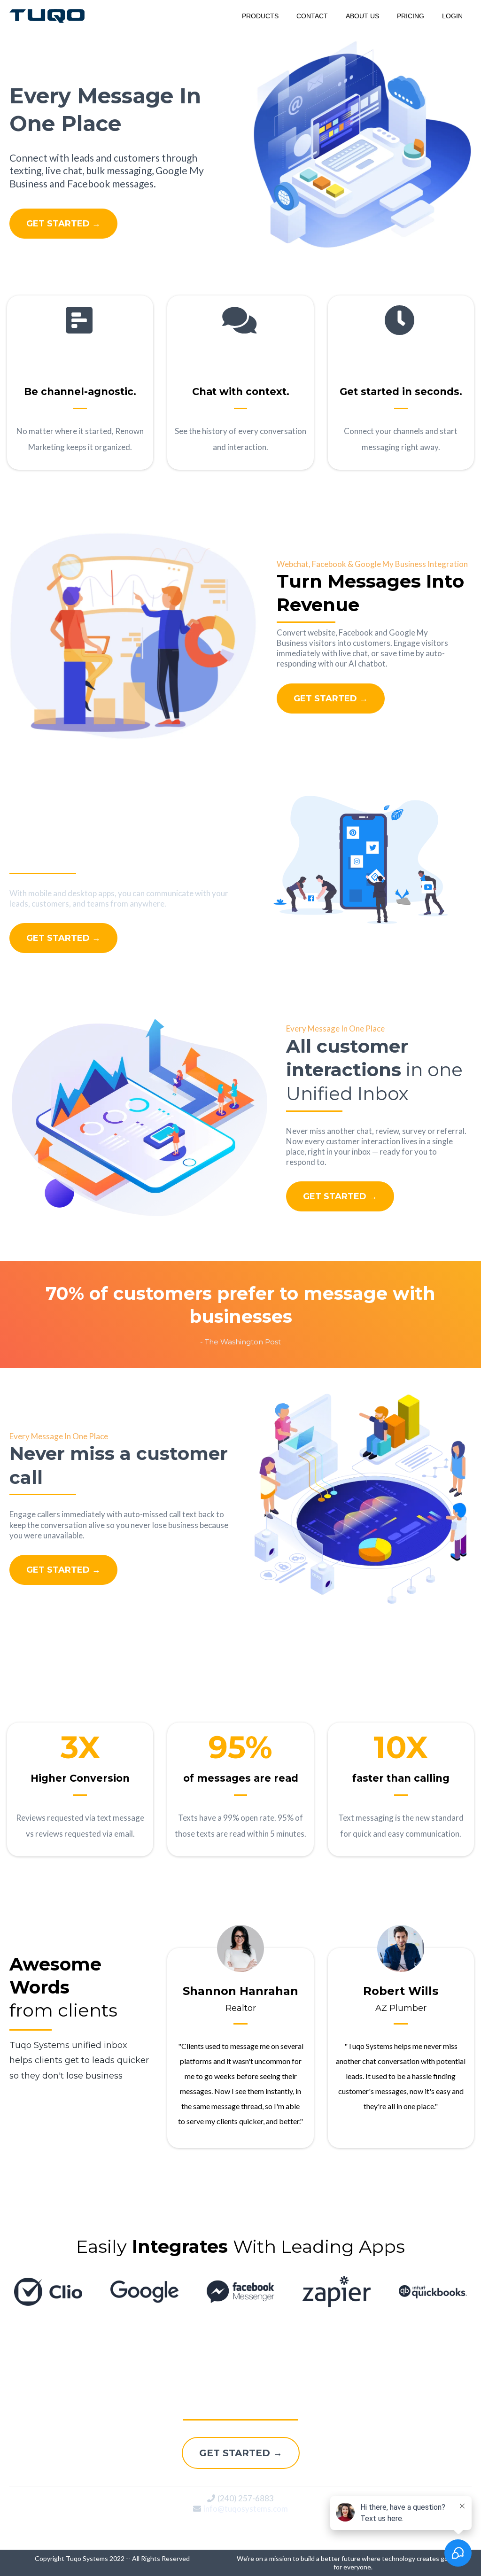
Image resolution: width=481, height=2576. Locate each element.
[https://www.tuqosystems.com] (47, 15)
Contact (312, 16)
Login (452, 16)
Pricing (411, 16)
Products (260, 16)
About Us (362, 16)
